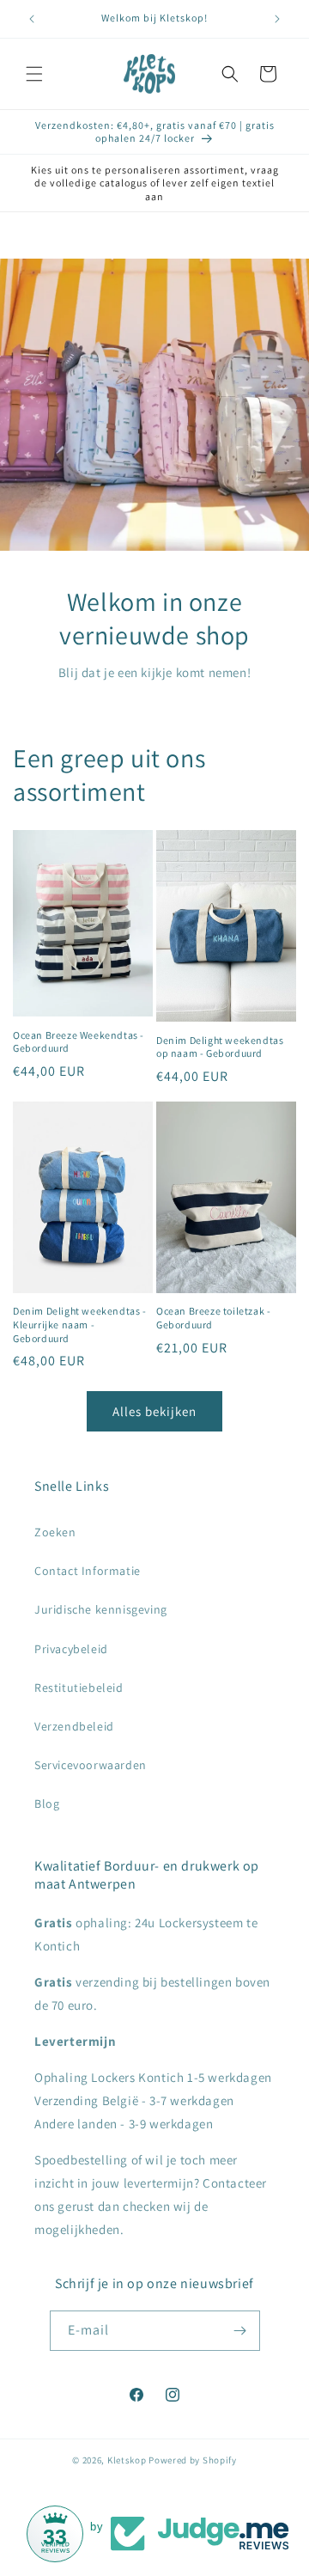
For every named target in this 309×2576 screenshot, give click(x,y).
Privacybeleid (71, 1649)
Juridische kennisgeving (101, 1609)
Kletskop (127, 2460)
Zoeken (55, 1532)
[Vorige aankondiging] (32, 19)
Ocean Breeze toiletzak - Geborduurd (213, 1318)
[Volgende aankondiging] (277, 19)
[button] (34, 74)
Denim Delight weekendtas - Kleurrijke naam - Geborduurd (80, 1324)
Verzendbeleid (74, 1726)
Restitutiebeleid (79, 1688)
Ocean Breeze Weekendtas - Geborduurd (79, 1042)
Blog (47, 1804)
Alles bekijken (154, 1411)
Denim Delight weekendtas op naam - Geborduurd (220, 1047)
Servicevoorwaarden (91, 1765)
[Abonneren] (240, 2331)
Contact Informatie (88, 1571)
